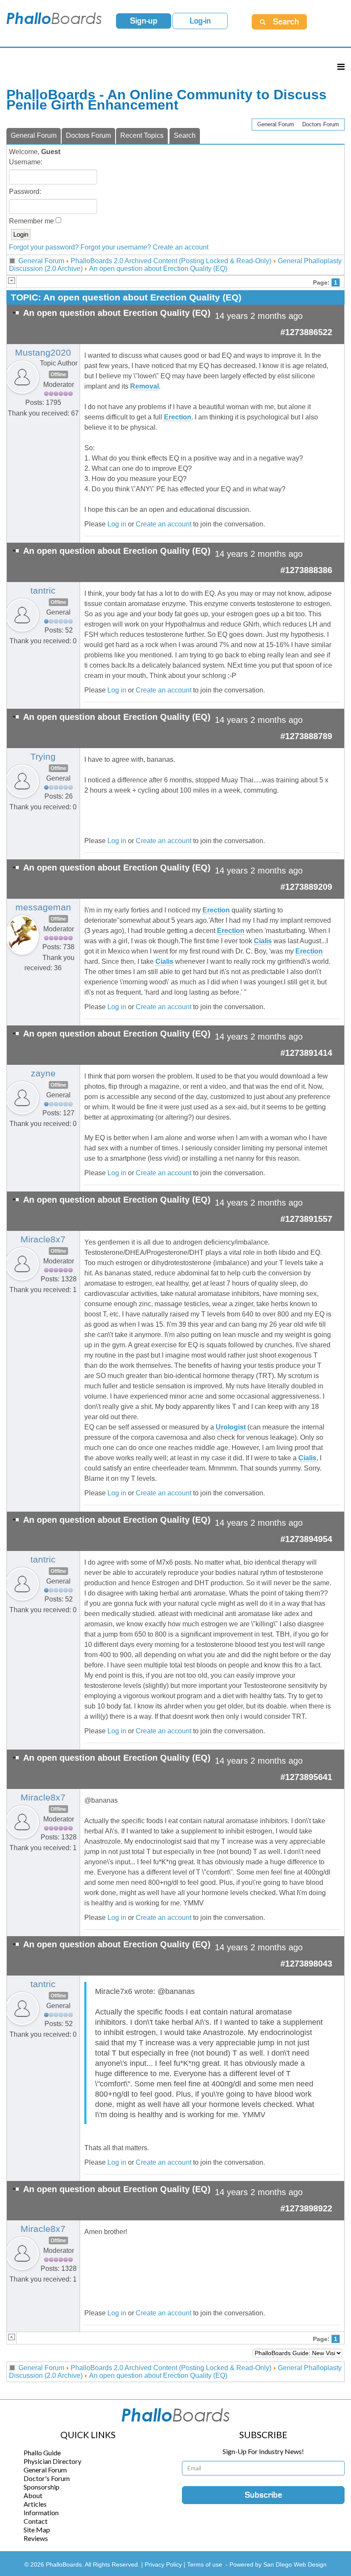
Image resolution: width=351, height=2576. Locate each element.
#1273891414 (306, 1053)
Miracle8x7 (43, 1239)
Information (41, 2512)
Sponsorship (42, 2487)
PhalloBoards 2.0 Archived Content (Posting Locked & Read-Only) (171, 261)
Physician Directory (52, 2461)
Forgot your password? (44, 247)
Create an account (181, 247)
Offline (58, 374)
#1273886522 (306, 332)
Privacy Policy (164, 2564)
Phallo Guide (42, 2453)
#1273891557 (306, 1219)
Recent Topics (142, 135)
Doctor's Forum (47, 2478)
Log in (117, 524)
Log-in (200, 21)
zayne (43, 1073)
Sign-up (144, 21)
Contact (36, 2521)
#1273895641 (306, 1777)
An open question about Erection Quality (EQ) (158, 269)
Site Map (37, 2530)
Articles (35, 2504)
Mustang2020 (43, 353)
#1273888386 (306, 570)
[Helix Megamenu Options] (341, 67)
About (33, 2495)
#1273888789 (306, 736)
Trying (43, 757)
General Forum (276, 124)
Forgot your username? (116, 247)
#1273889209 (306, 887)
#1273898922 (306, 2208)
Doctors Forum (321, 124)
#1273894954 (306, 1539)
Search (185, 135)
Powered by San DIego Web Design (278, 2564)
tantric (43, 591)
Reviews (36, 2538)
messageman (43, 907)
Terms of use (205, 2564)
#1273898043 (306, 1964)
